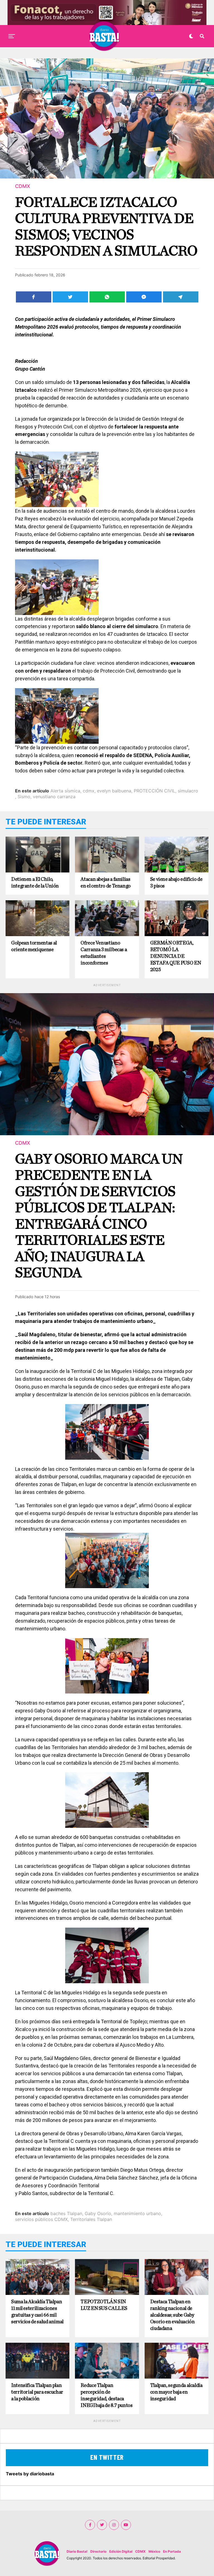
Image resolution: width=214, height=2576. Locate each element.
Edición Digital (121, 2551)
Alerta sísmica (65, 791)
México (154, 2551)
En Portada (172, 2551)
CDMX (140, 2551)
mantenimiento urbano (137, 2213)
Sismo (24, 797)
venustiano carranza (54, 797)
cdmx (89, 791)
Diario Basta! (77, 2551)
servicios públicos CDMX (41, 2219)
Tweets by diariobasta (30, 2474)
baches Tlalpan (66, 2213)
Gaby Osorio (98, 2213)
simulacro (188, 791)
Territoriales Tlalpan (91, 2219)
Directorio (98, 2551)
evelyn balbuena (114, 791)
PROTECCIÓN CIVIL (155, 791)
